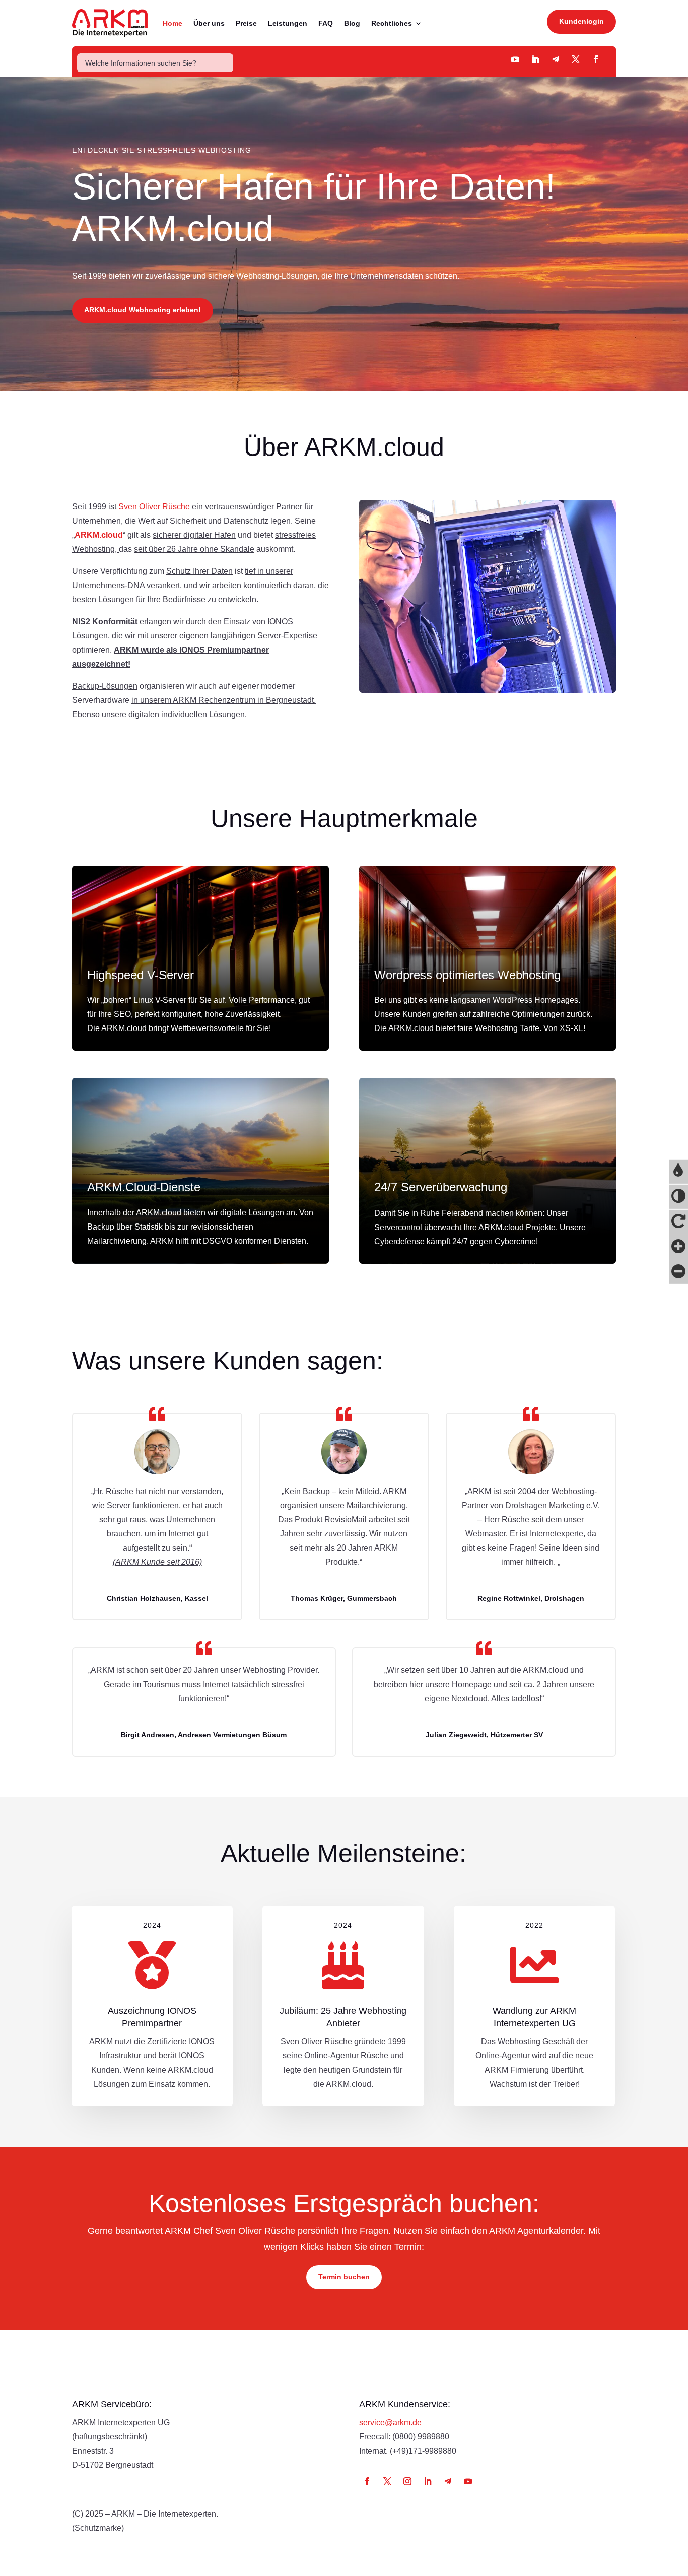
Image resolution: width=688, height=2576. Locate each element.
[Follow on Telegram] (556, 59)
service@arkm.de (390, 2423)
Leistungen (288, 23)
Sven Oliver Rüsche (154, 507)
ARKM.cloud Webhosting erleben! (143, 310)
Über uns (209, 23)
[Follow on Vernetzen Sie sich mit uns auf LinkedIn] (535, 59)
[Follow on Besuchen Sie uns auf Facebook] (596, 59)
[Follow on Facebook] (367, 2481)
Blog (352, 23)
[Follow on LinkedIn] (428, 2481)
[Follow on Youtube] (515, 59)
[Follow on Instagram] (407, 2481)
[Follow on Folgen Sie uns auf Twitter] (576, 59)
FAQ (326, 23)
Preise (246, 23)
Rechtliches (392, 23)
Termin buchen (344, 2277)
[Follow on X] (387, 2481)
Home (173, 23)
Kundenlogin (581, 21)
